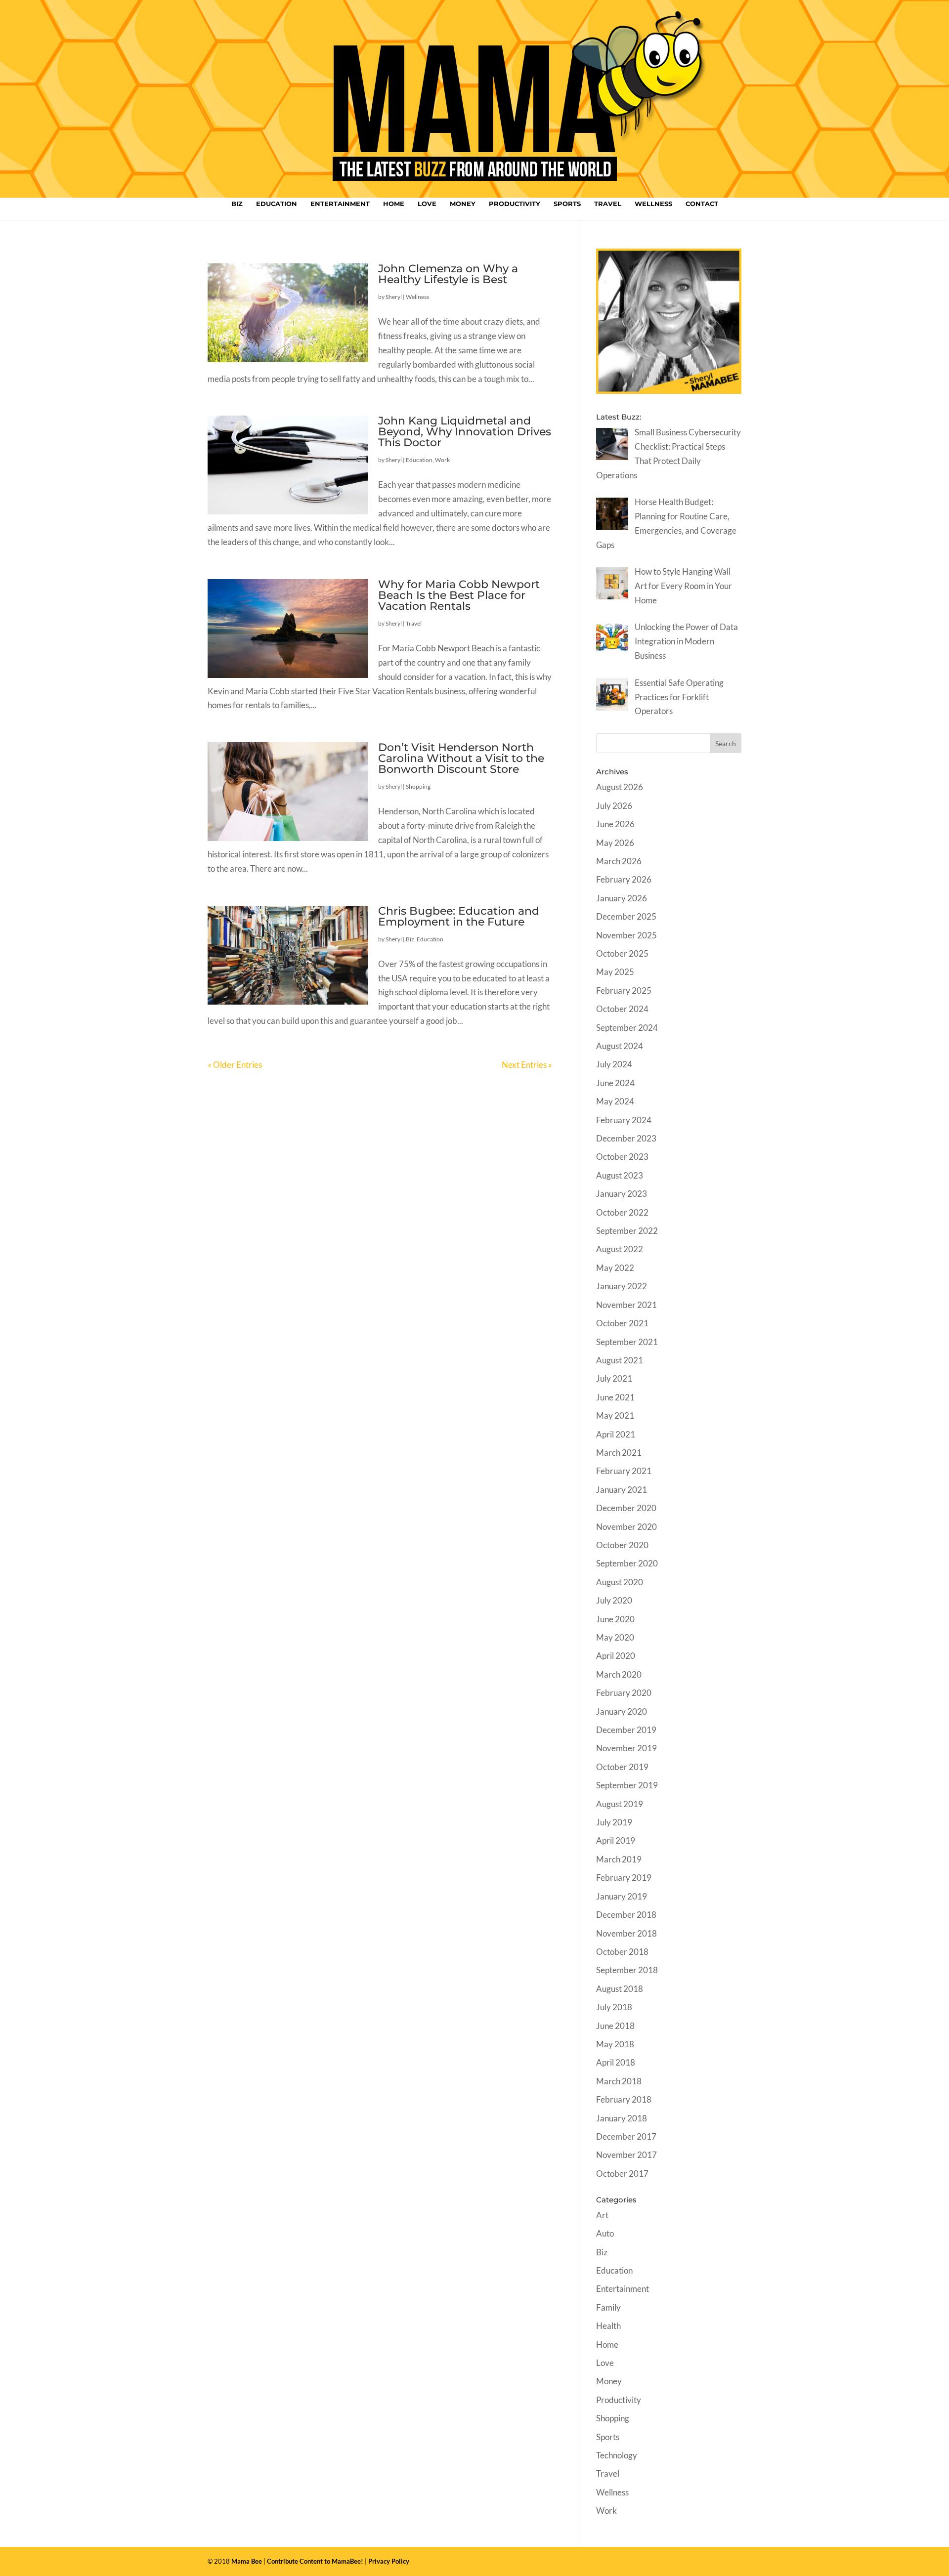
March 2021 (619, 1453)
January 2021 (622, 1490)
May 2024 (615, 1101)
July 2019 (614, 1822)
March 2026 (619, 861)
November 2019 (626, 1748)
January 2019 (622, 1896)
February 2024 (624, 1120)
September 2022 (627, 1231)
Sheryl (394, 297)
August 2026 (620, 787)
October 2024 (622, 1009)
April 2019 (616, 1840)
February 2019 (624, 1878)
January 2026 (622, 898)
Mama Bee (247, 2561)
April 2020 (616, 1656)
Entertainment (340, 204)
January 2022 (622, 1286)
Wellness (653, 204)
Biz (237, 204)
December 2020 (626, 1508)
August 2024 (620, 1046)
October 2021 (622, 1323)
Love (427, 204)
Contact (702, 204)
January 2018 (622, 2118)
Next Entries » (527, 1065)
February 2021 (624, 1471)
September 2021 (627, 1342)
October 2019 (622, 1767)
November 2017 (626, 2155)
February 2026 (624, 879)
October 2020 (622, 1545)
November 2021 (626, 1305)
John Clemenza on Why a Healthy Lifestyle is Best (448, 274)
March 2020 (619, 1674)
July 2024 (614, 1064)
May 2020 (615, 1637)
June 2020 (615, 1619)
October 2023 (622, 1157)
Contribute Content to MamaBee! (315, 2561)
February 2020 (624, 1693)
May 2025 (615, 972)
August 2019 (620, 1804)
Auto (605, 2233)
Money (463, 204)
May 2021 (615, 1415)
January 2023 (622, 1194)
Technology (617, 2455)
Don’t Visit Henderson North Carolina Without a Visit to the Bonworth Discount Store (461, 758)
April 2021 (616, 1434)
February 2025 (624, 991)
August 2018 (620, 1989)
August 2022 (620, 1249)
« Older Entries (235, 1065)
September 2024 (627, 1028)
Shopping (418, 786)
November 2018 (626, 1933)
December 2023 (626, 1138)
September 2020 (627, 1563)
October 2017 (622, 2174)
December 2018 (626, 1915)
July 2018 (614, 2007)
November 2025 (626, 935)
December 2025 (626, 916)
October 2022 (622, 1212)
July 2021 (614, 1378)
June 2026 (615, 824)
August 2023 (620, 1175)
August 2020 (620, 1582)
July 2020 (614, 1600)
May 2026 (615, 843)
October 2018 (622, 1952)
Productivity (515, 204)
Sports (567, 204)
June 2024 (615, 1083)
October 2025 (622, 953)
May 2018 (615, 2044)
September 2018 (627, 1970)
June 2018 (615, 2026)
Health (608, 2326)
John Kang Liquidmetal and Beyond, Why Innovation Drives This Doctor (465, 432)
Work (442, 460)
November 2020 (626, 1527)
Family (608, 2307)
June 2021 (615, 1397)
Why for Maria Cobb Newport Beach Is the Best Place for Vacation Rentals (459, 595)
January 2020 (622, 1711)
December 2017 (626, 2136)
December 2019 (626, 1730)
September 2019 (627, 1785)
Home (394, 204)
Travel (608, 204)
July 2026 (614, 806)
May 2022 (615, 1268)
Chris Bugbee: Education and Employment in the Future (459, 916)
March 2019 (619, 1859)
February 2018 (624, 2099)
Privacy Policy (389, 2561)
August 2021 (620, 1360)
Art (602, 2215)
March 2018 (619, 2081)
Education (277, 204)
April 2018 (616, 2062)
